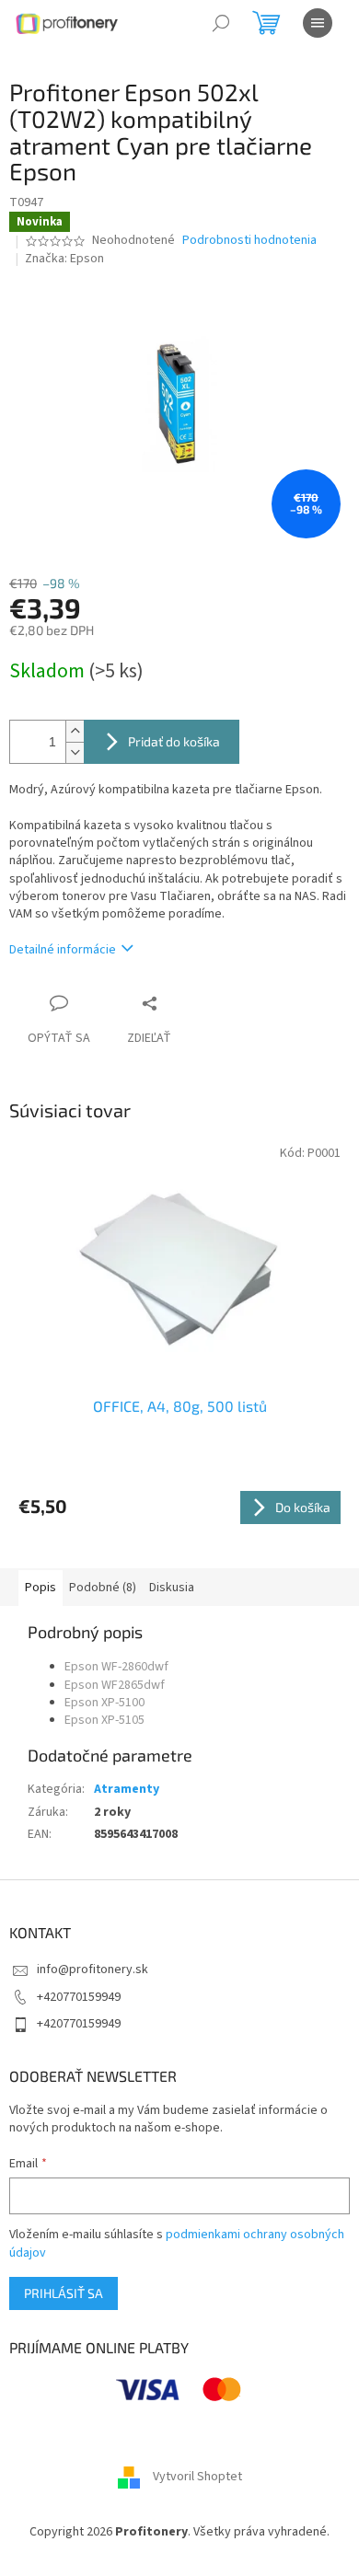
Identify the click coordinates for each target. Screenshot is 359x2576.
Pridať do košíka (174, 741)
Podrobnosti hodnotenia (249, 241)
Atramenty (127, 1789)
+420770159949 (79, 1997)
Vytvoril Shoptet (197, 2477)
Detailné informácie (63, 950)
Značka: (64, 259)
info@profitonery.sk (93, 1970)
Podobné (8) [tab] (103, 1588)
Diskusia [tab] (172, 1588)
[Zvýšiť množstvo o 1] (75, 731)
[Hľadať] (221, 23)
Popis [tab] (41, 1588)
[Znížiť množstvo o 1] (75, 752)
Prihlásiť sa (64, 2293)
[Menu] (318, 23)
